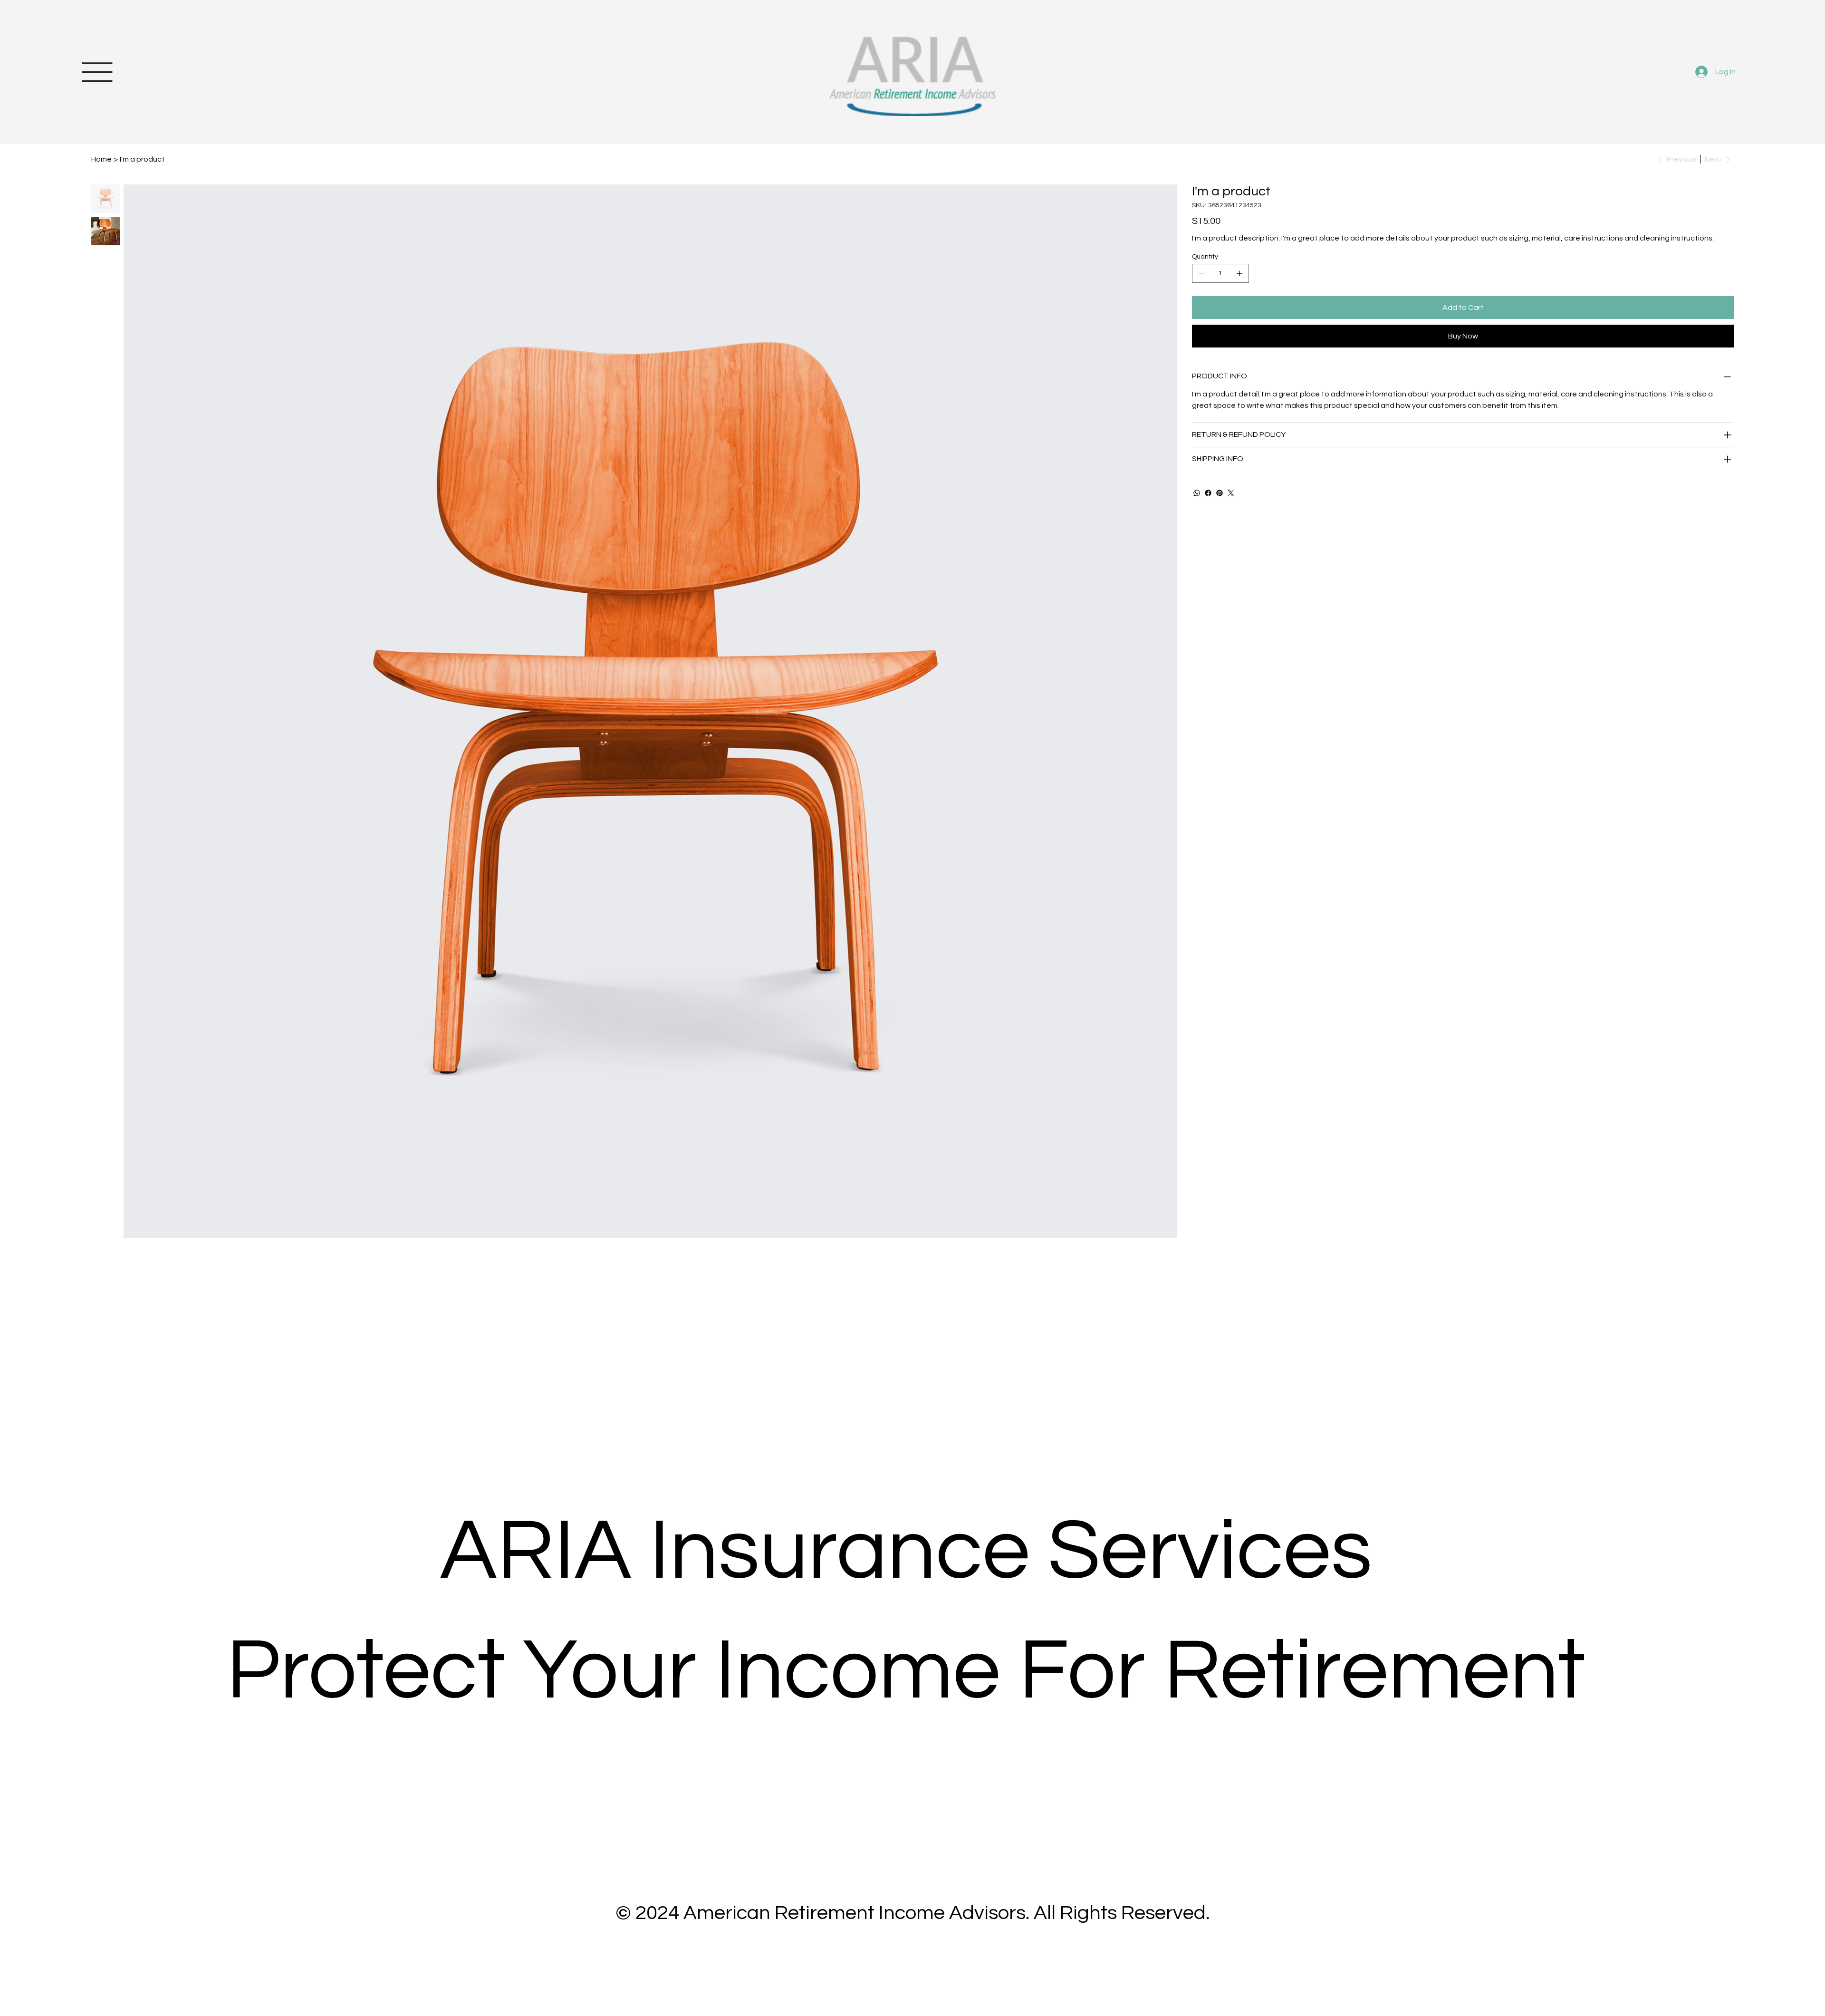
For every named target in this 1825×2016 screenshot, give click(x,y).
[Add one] (1239, 273)
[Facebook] (1208, 493)
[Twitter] (1231, 493)
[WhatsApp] (1197, 493)
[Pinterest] (1220, 493)
